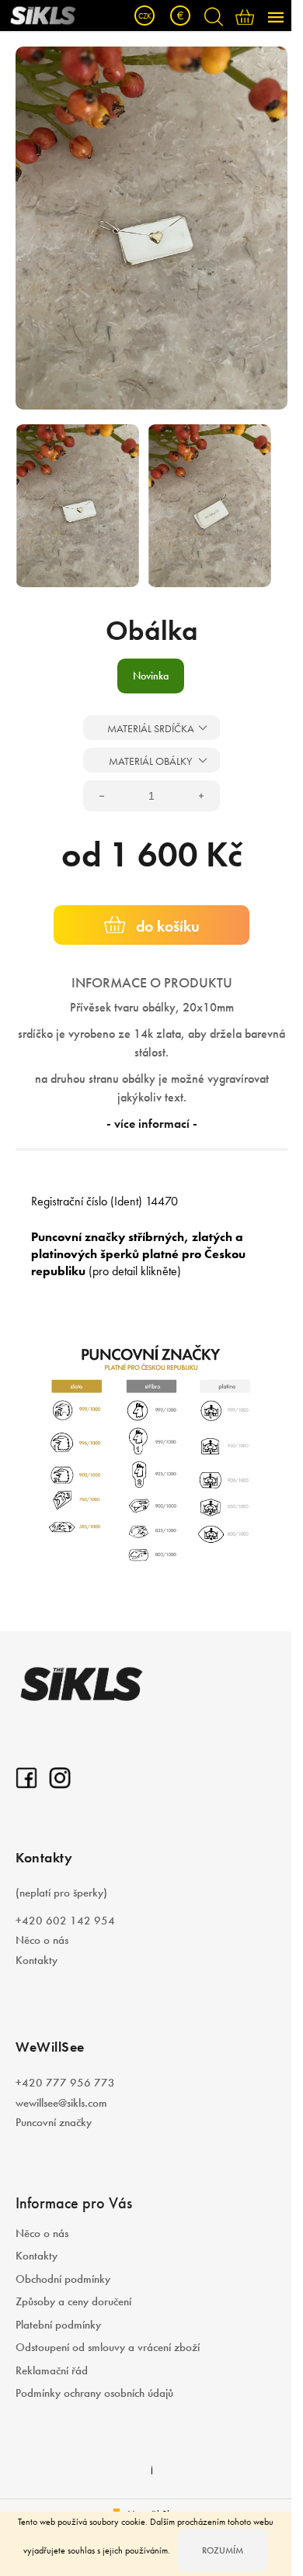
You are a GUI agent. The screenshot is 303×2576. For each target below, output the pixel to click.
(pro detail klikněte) (135, 1271)
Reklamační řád (52, 2370)
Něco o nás (42, 1940)
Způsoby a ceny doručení (73, 2301)
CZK (145, 16)
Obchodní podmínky (63, 2279)
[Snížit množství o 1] (102, 796)
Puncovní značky (54, 2122)
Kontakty (37, 1960)
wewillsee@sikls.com (61, 2103)
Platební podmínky (58, 2325)
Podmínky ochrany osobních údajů (94, 2393)
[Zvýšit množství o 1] (201, 796)
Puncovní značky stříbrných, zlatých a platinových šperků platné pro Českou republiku (138, 1254)
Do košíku (168, 926)
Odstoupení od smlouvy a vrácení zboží (108, 2347)
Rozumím (223, 2550)
